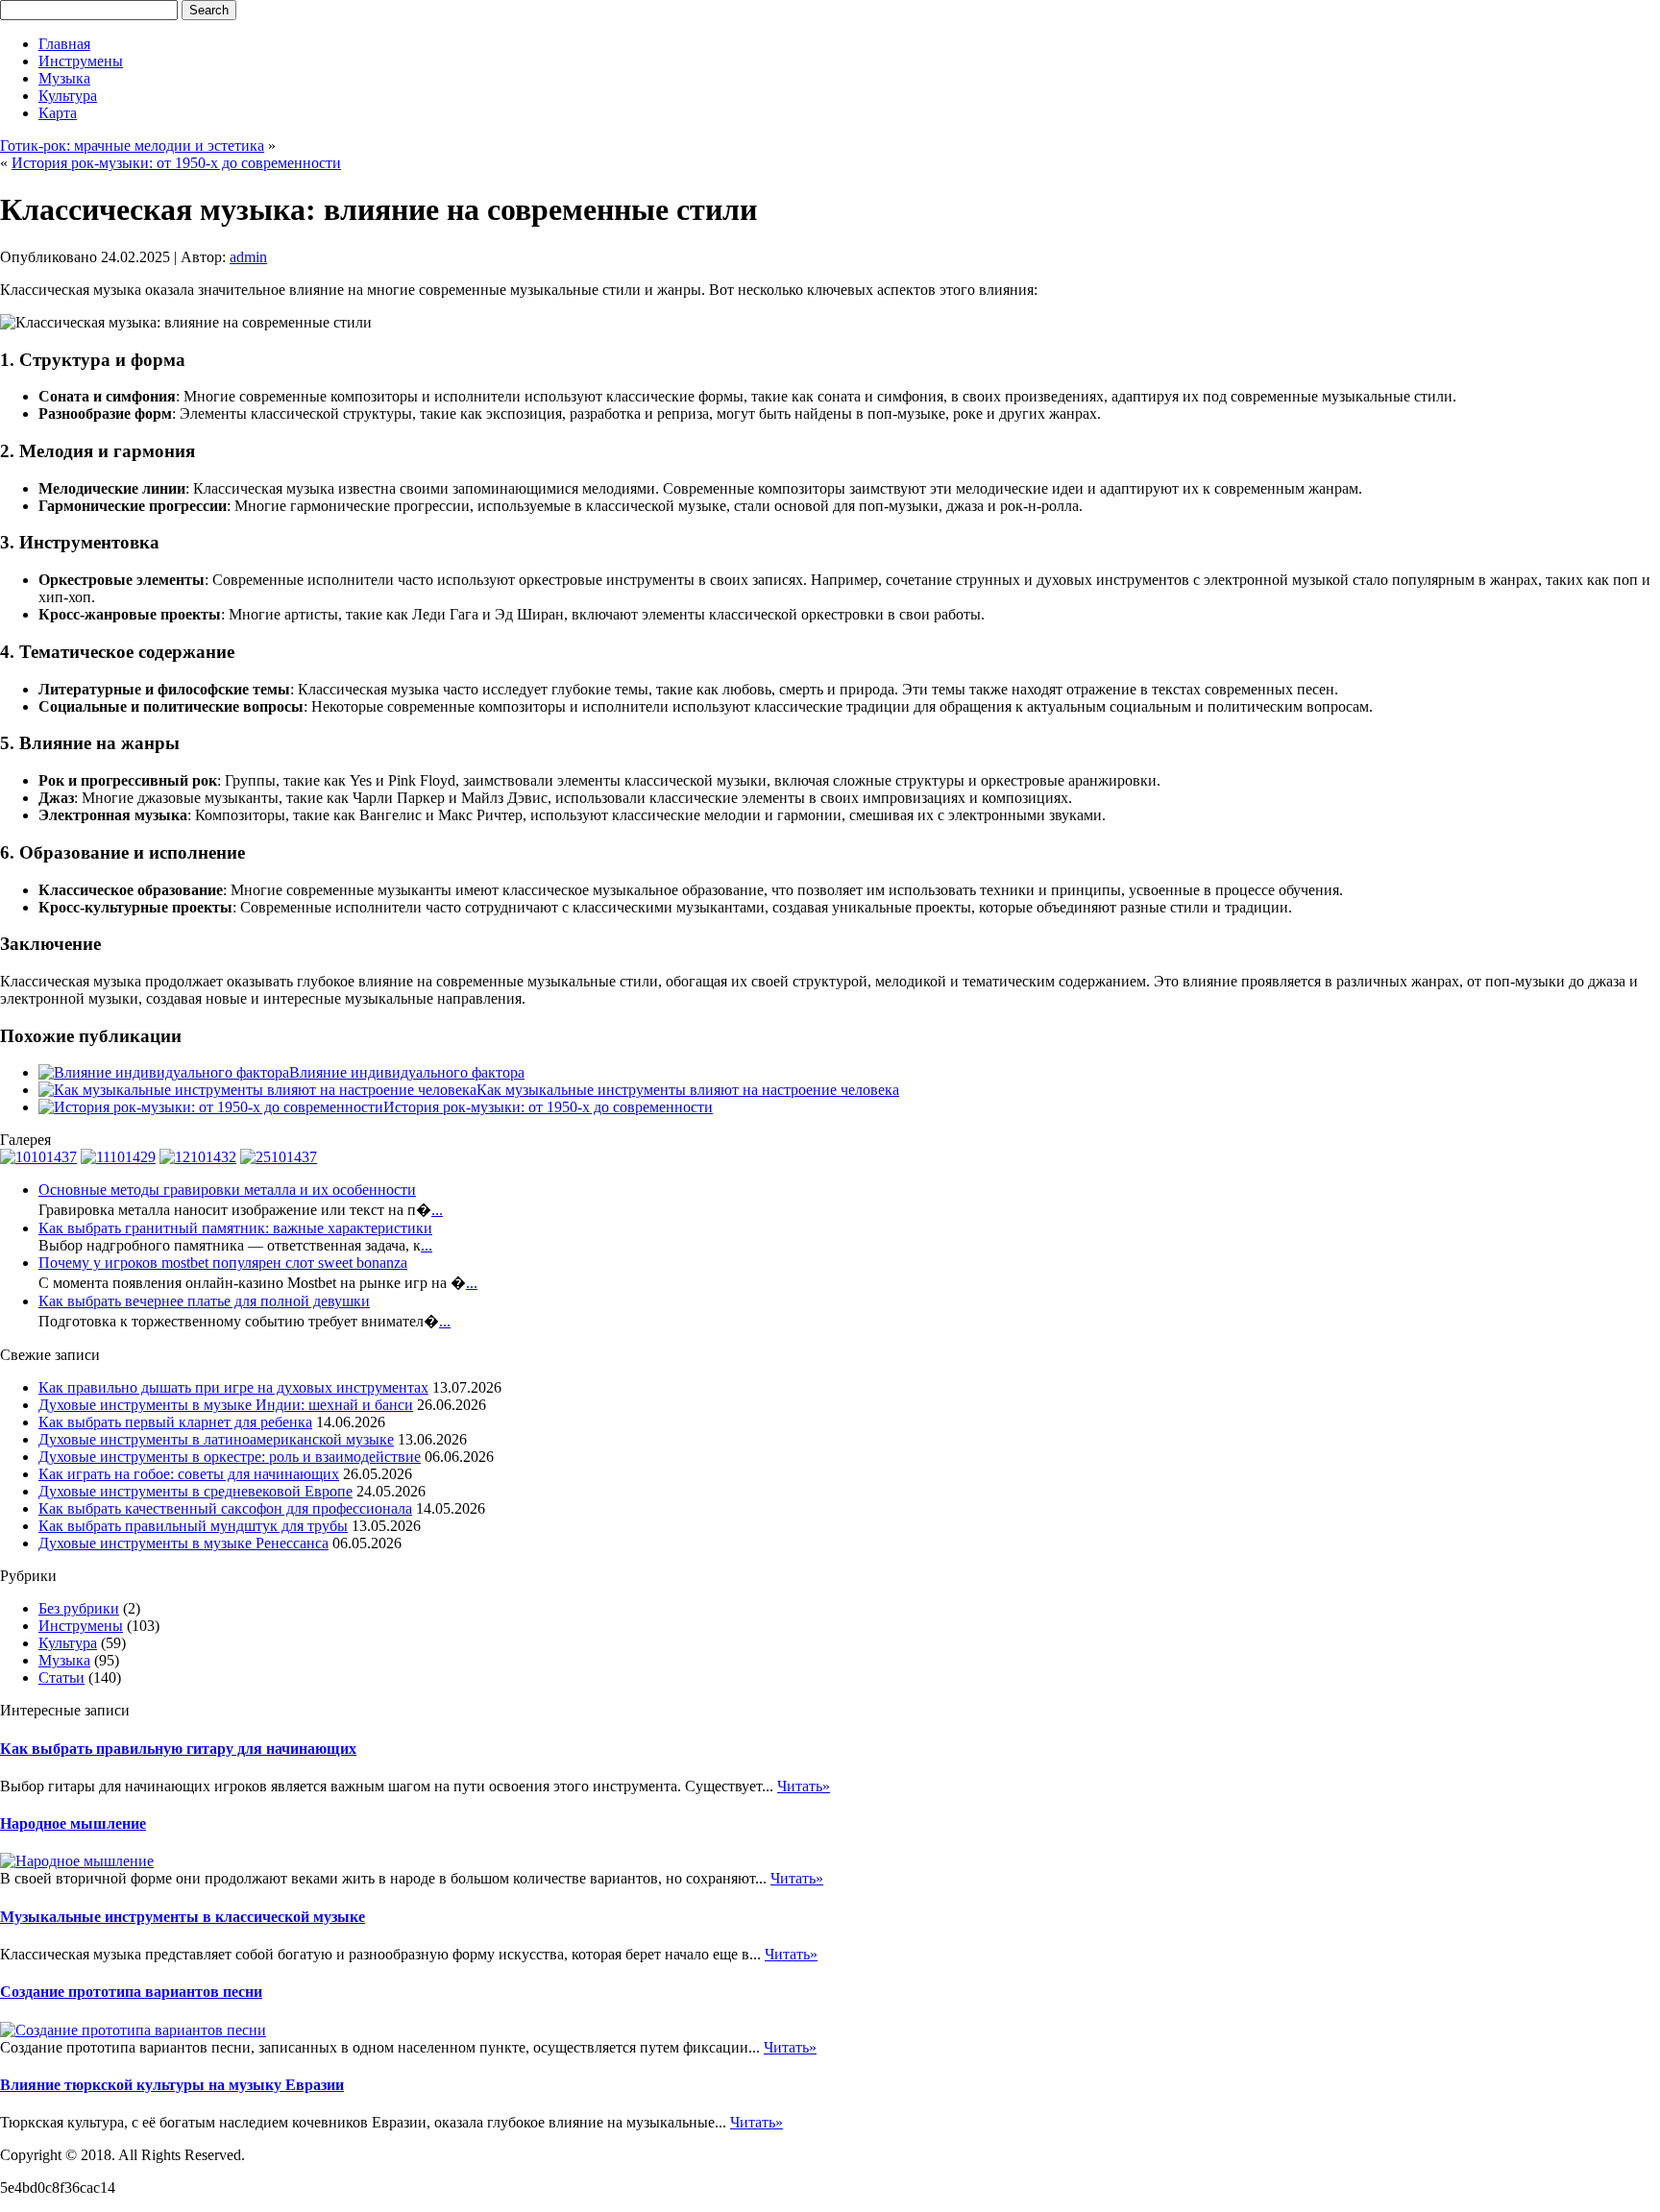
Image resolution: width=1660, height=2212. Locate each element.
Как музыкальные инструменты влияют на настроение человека (688, 1090)
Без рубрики (79, 1608)
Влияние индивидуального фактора (407, 1072)
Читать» (804, 1786)
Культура (68, 96)
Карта (58, 113)
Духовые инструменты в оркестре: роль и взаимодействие (230, 1457)
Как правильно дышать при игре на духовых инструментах (233, 1387)
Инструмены (81, 61)
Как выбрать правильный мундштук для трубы (193, 1526)
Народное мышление (73, 1823)
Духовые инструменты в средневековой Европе (195, 1491)
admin (248, 257)
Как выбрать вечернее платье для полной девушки (204, 1301)
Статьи (61, 1677)
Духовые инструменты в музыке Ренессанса (183, 1543)
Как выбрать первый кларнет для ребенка (175, 1422)
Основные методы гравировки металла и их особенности (227, 1190)
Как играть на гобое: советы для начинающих (189, 1474)
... (437, 1210)
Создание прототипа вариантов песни (131, 1992)
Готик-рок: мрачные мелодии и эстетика (132, 146)
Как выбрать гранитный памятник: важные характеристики (235, 1228)
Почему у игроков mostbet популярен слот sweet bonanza (223, 1263)
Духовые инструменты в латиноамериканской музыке (216, 1439)
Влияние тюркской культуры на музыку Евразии (172, 2085)
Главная (64, 44)
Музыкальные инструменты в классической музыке (183, 1917)
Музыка (64, 78)
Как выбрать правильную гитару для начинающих (178, 1749)
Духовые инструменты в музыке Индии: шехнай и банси (226, 1405)
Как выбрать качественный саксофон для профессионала (225, 1508)
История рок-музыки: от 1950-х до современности (176, 163)
